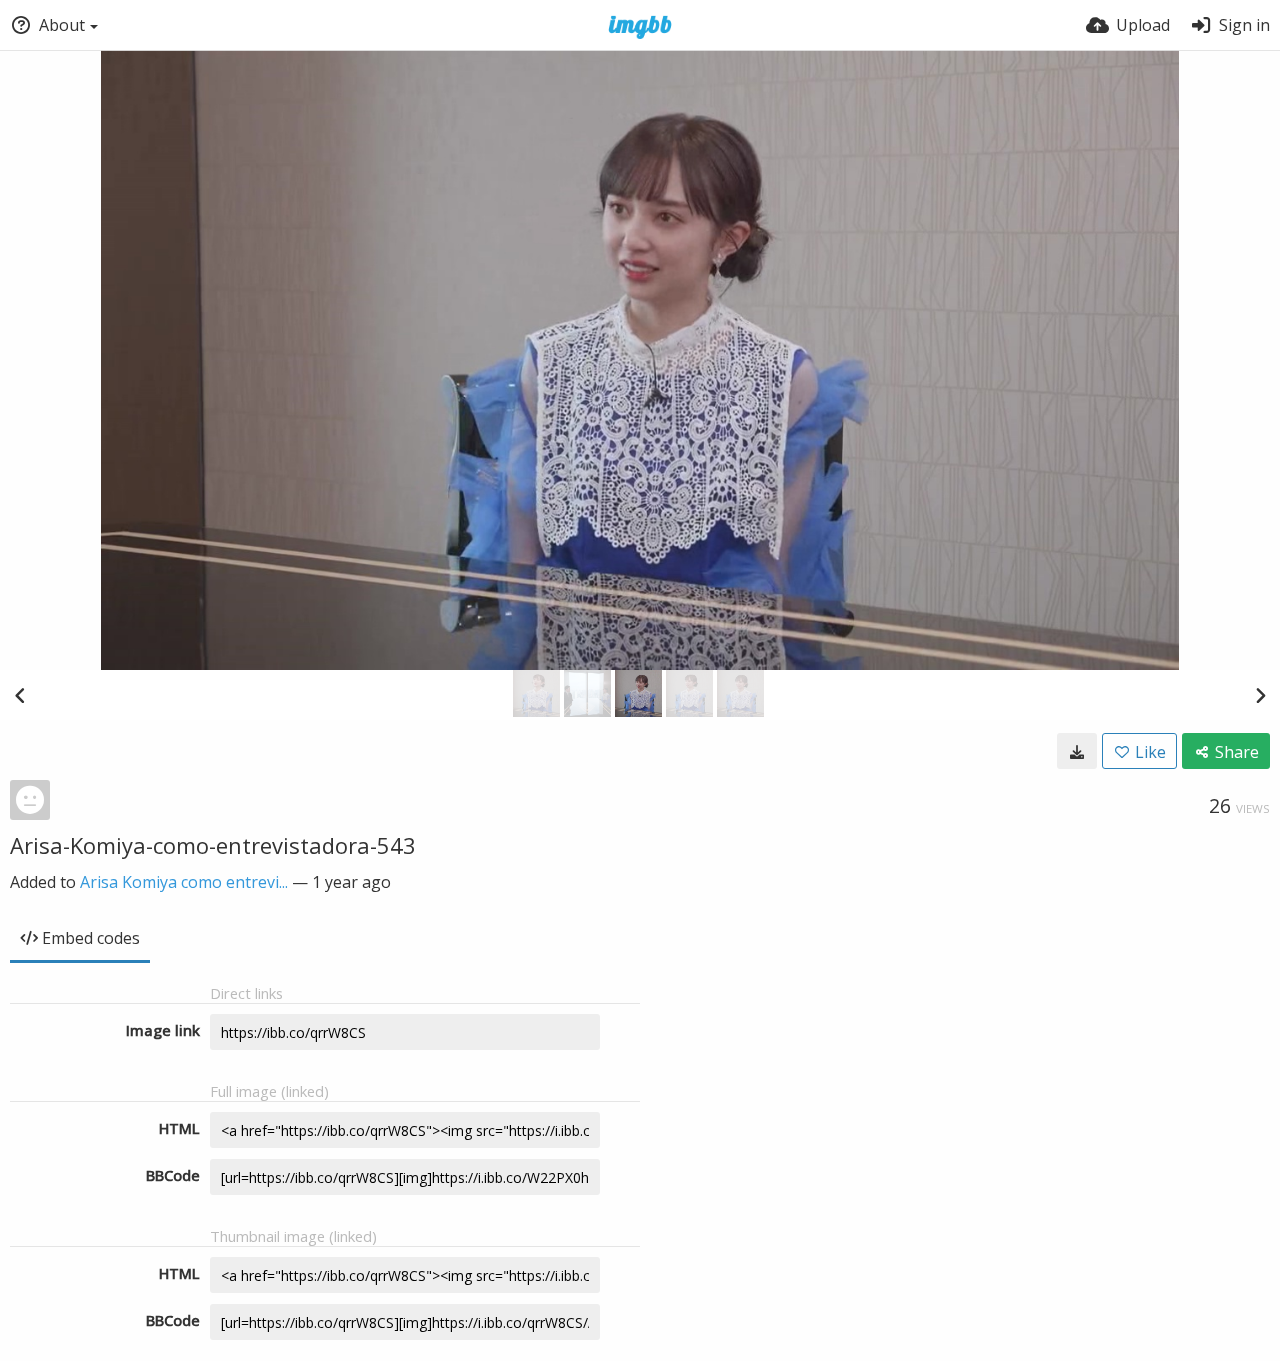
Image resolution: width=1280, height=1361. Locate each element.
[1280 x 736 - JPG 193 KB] (1077, 751)
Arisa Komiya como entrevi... (184, 882)
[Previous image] (20, 695)
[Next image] (1260, 695)
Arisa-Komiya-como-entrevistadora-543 (213, 845)
